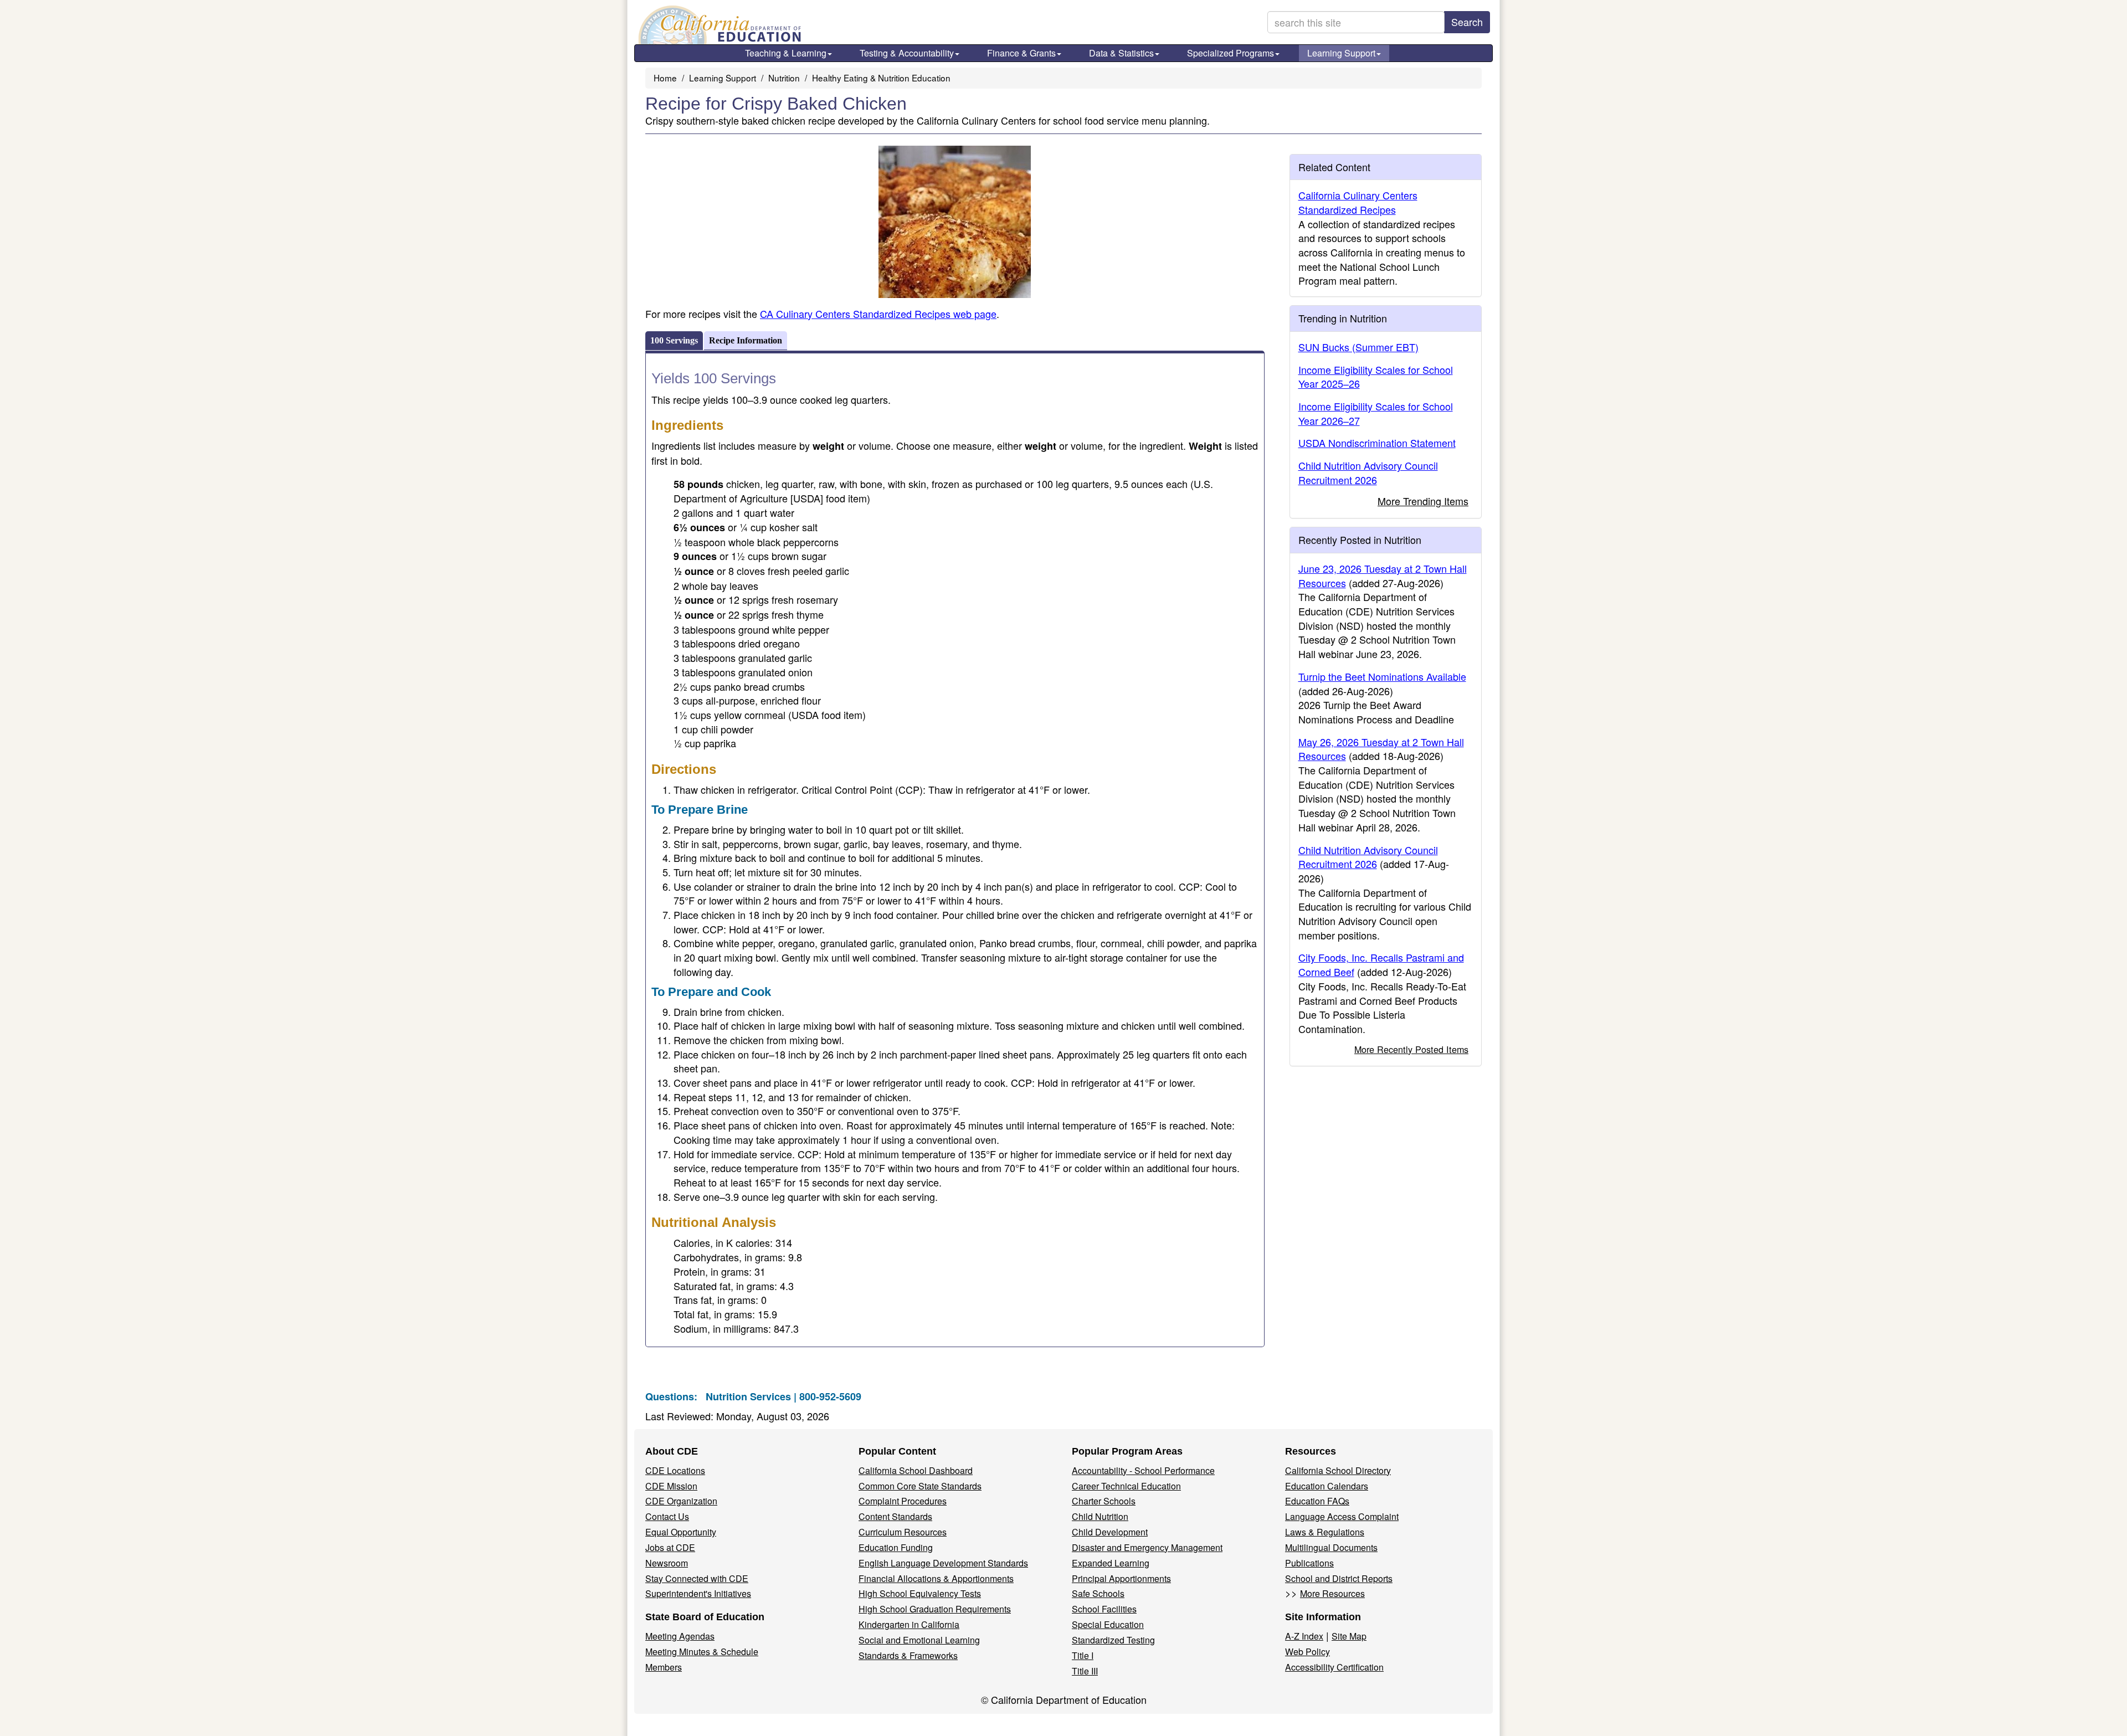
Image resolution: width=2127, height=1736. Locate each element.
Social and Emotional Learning (919, 1640)
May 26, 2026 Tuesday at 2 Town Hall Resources (1381, 749)
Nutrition (784, 78)
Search (1467, 22)
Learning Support (1341, 53)
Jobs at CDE (670, 1547)
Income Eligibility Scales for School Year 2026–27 (1376, 413)
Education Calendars (1327, 1486)
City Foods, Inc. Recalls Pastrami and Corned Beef (1381, 964)
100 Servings (674, 340)
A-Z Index (1304, 1636)
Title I (1083, 1655)
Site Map (1349, 1636)
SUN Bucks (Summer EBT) (1358, 347)
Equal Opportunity (681, 1532)
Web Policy (1307, 1652)
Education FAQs (1317, 1501)
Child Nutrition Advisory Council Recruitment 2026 (1368, 472)
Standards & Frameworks (908, 1655)
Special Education (1108, 1624)
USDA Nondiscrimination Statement (1377, 443)
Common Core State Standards (920, 1486)
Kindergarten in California (909, 1624)
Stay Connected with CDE (697, 1578)
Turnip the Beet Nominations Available (1382, 676)
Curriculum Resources (903, 1532)
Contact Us (667, 1516)
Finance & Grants (1021, 53)
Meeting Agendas (680, 1636)
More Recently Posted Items (1411, 1049)
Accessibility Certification (1334, 1667)
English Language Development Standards (943, 1563)
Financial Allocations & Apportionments (936, 1578)
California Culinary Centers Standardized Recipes (1358, 202)
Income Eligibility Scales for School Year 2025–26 (1376, 377)
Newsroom (667, 1563)
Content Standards (895, 1516)
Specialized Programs (1231, 53)
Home (665, 78)
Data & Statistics (1121, 53)
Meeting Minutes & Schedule (702, 1652)
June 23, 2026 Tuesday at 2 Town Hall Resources (1383, 576)
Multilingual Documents (1331, 1547)
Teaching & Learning (786, 53)
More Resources (1332, 1593)
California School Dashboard (916, 1470)
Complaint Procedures (903, 1501)
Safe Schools (1098, 1593)
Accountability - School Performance (1143, 1470)
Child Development (1110, 1532)
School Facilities (1104, 1609)
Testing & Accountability (907, 53)
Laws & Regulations (1325, 1532)
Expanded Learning (1111, 1563)
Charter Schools (1104, 1501)
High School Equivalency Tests (920, 1593)
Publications (1309, 1563)
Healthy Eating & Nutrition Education (881, 78)
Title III (1085, 1671)
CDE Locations (675, 1470)
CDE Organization (681, 1501)
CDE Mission (671, 1486)
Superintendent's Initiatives (698, 1593)
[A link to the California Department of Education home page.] (718, 25)
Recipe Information (746, 340)
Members (664, 1667)
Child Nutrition (1100, 1516)
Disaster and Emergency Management (1147, 1547)
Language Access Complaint (1342, 1516)
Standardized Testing (1113, 1640)
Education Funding (896, 1547)
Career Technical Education (1126, 1486)
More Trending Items (1423, 501)
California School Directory (1338, 1470)
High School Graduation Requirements (935, 1609)
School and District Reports (1339, 1578)
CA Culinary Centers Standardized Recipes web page (878, 314)
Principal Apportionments (1121, 1578)
